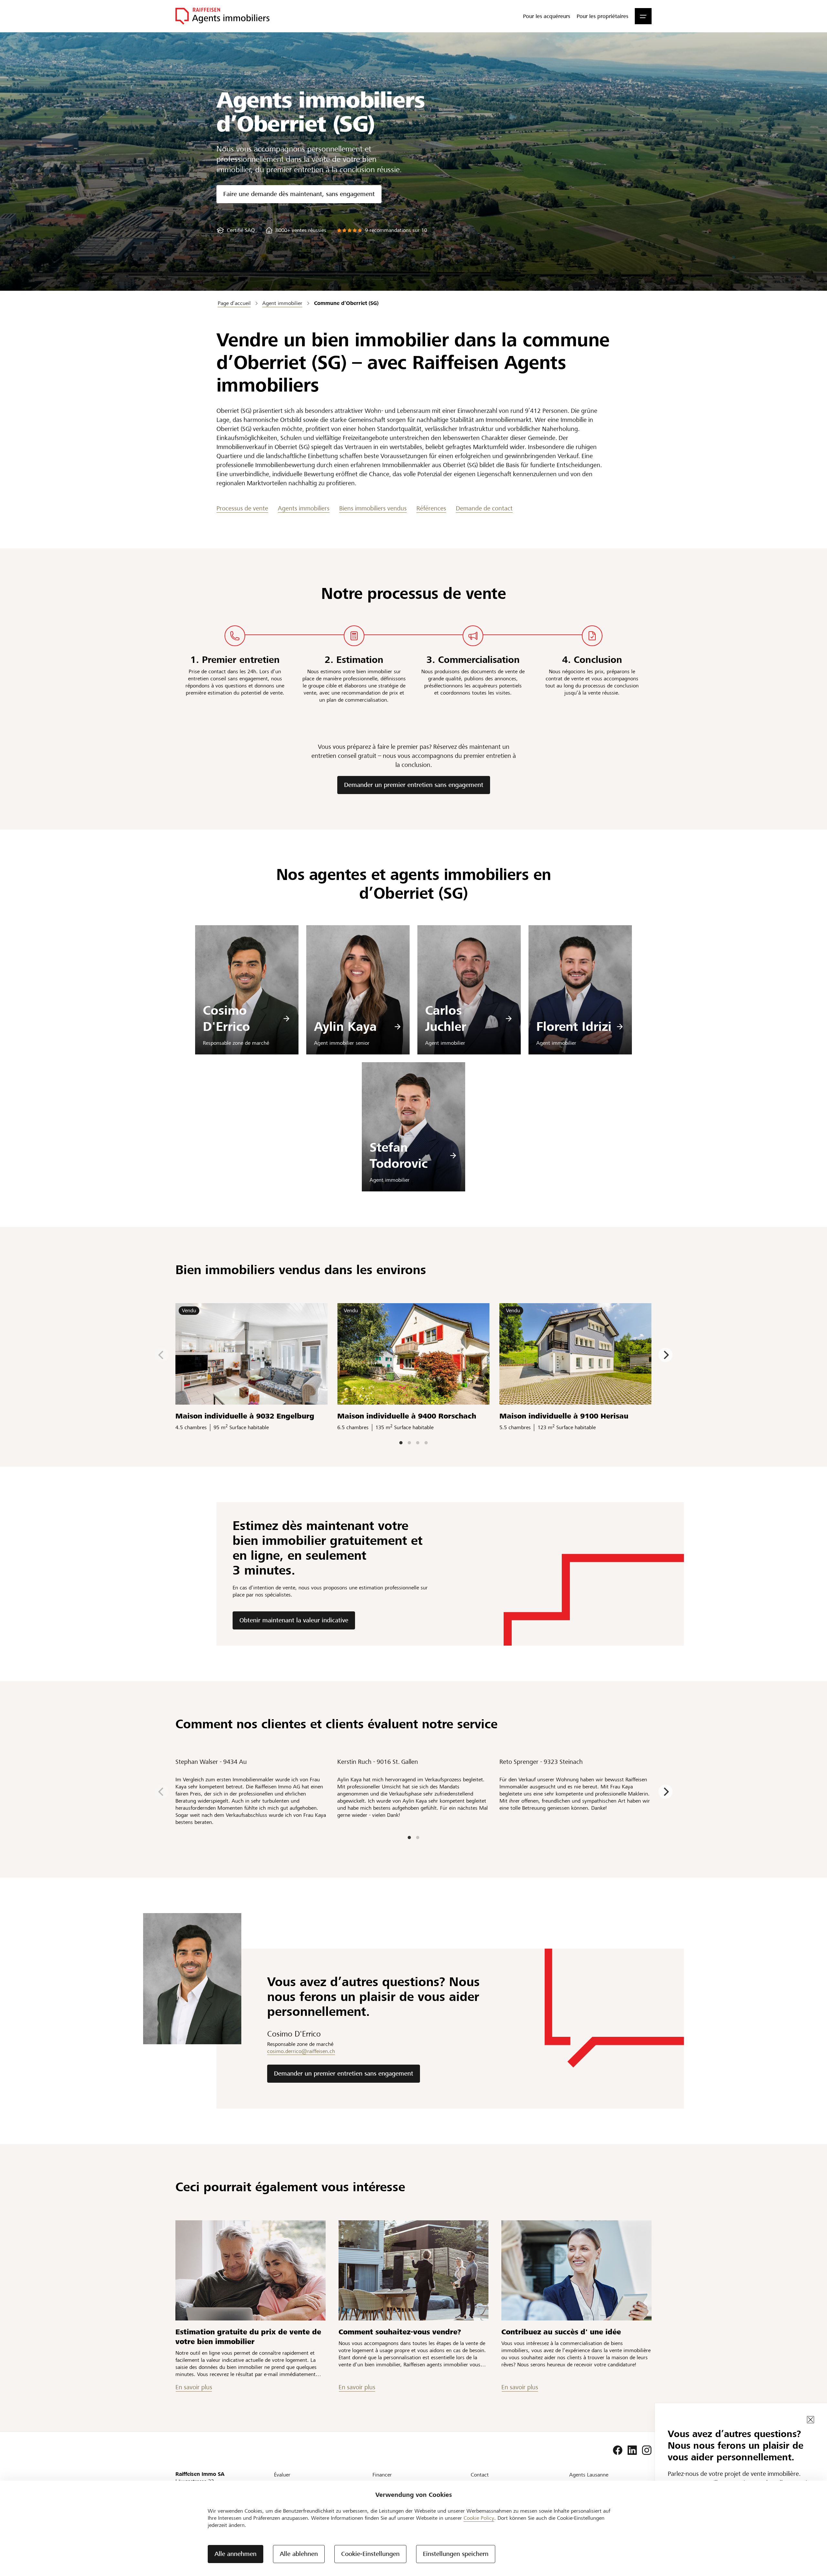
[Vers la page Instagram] (647, 2450)
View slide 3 (418, 1443)
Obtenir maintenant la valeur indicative (294, 1620)
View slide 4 (426, 1443)
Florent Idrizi (574, 1026)
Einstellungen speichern (456, 2554)
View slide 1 (401, 1443)
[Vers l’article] (251, 2270)
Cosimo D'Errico (226, 1018)
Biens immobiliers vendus (373, 508)
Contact (480, 2475)
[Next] (665, 1355)
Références (431, 508)
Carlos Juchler (446, 1018)
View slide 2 (409, 1443)
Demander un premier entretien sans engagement (414, 785)
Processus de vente (242, 508)
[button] (643, 16)
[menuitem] (547, 16)
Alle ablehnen (299, 2554)
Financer (382, 2475)
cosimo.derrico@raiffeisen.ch (301, 2051)
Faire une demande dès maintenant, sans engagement (299, 194)
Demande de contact (484, 508)
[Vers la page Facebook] (618, 2450)
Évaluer (282, 2475)
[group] (236, 230)
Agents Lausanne (589, 2475)
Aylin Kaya (345, 1026)
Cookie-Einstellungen (370, 2554)
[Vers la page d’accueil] (222, 16)
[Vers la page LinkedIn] (632, 2450)
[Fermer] (811, 2420)
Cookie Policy (479, 2518)
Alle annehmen (236, 2554)
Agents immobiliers (304, 508)
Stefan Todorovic (399, 1155)
